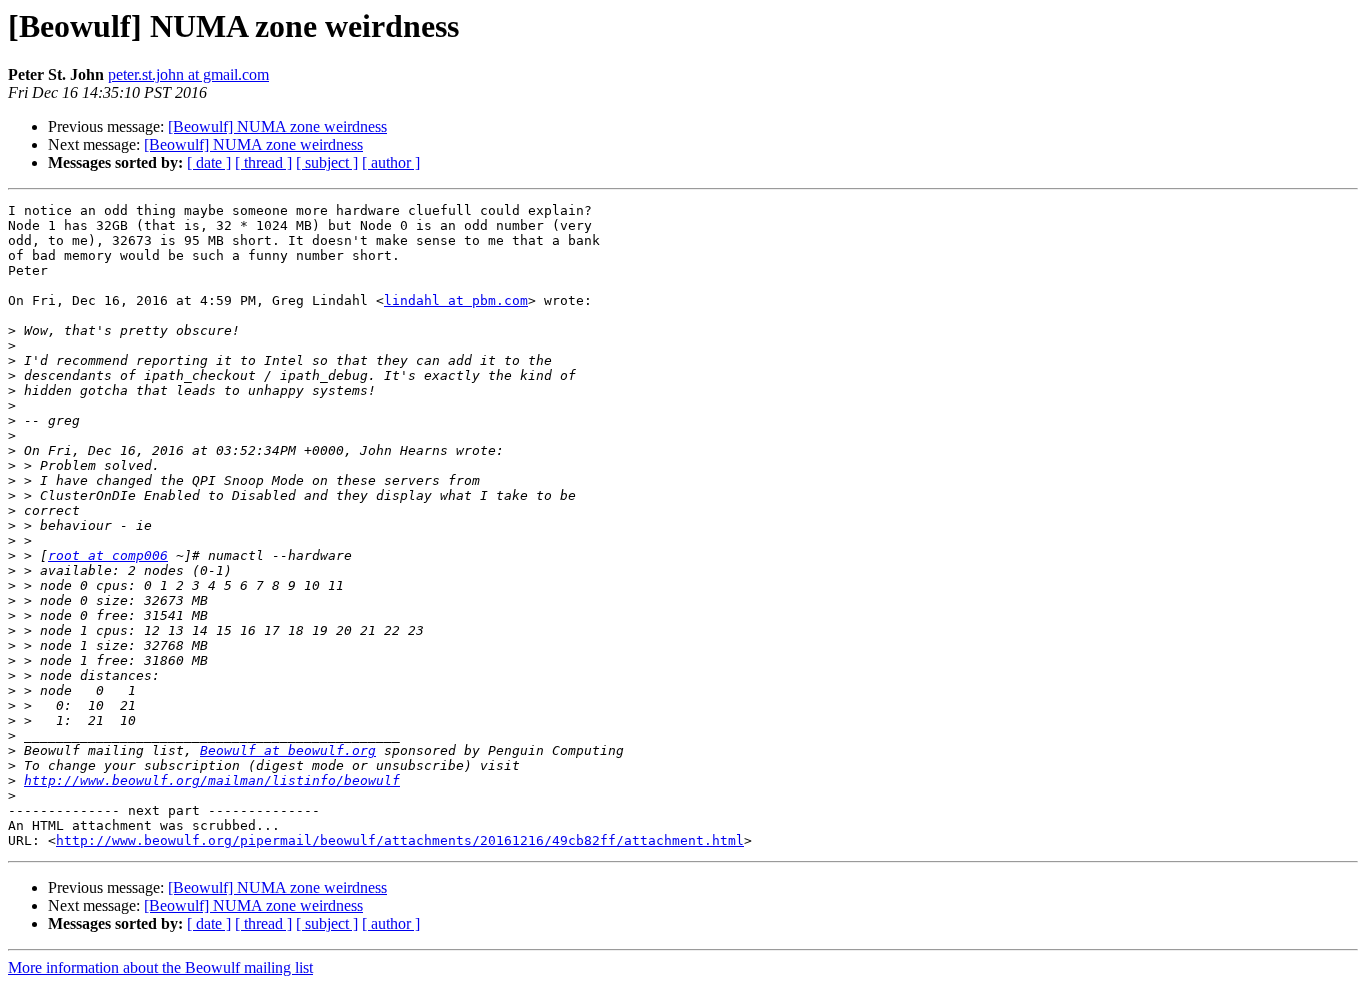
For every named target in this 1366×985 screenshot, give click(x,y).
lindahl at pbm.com (456, 300)
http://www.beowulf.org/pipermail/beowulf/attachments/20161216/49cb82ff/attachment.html (400, 840)
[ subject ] (327, 162)
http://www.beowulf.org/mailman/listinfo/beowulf (212, 780)
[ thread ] (263, 162)
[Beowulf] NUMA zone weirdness (277, 126)
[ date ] (209, 162)
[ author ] (391, 162)
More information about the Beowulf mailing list (160, 967)
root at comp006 (108, 555)
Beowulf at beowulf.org (288, 750)
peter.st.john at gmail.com (188, 74)
